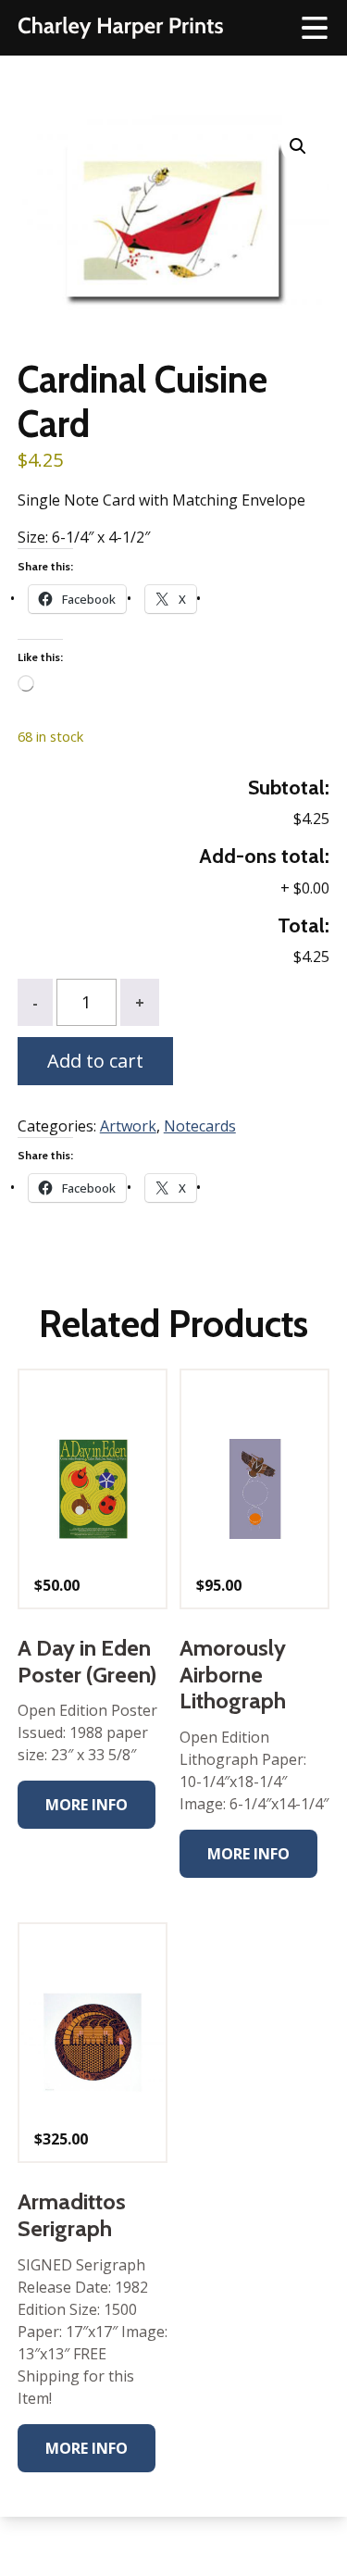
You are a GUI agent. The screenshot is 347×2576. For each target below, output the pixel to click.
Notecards (200, 1126)
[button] (298, 146)
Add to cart (95, 1061)
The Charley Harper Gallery (120, 28)
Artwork (128, 1126)
